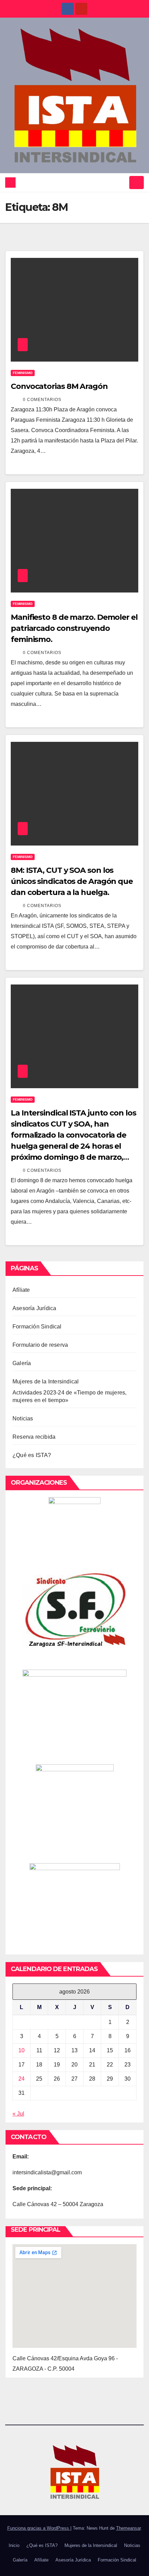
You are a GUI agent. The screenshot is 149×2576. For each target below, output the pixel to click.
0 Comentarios (42, 400)
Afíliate (21, 1290)
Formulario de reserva (40, 1345)
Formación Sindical (37, 1327)
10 (21, 2050)
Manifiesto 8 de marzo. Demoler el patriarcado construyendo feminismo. (74, 628)
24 (21, 2079)
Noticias (23, 1418)
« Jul (18, 2114)
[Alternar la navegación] (137, 183)
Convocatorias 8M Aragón (59, 386)
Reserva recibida (34, 1437)
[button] (122, 182)
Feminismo (23, 373)
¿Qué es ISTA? (32, 1455)
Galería (22, 1363)
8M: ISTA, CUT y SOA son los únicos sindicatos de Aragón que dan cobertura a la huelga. (72, 881)
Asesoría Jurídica (34, 1308)
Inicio (14, 2545)
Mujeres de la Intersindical (46, 1382)
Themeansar (128, 2528)
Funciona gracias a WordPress (39, 2528)
